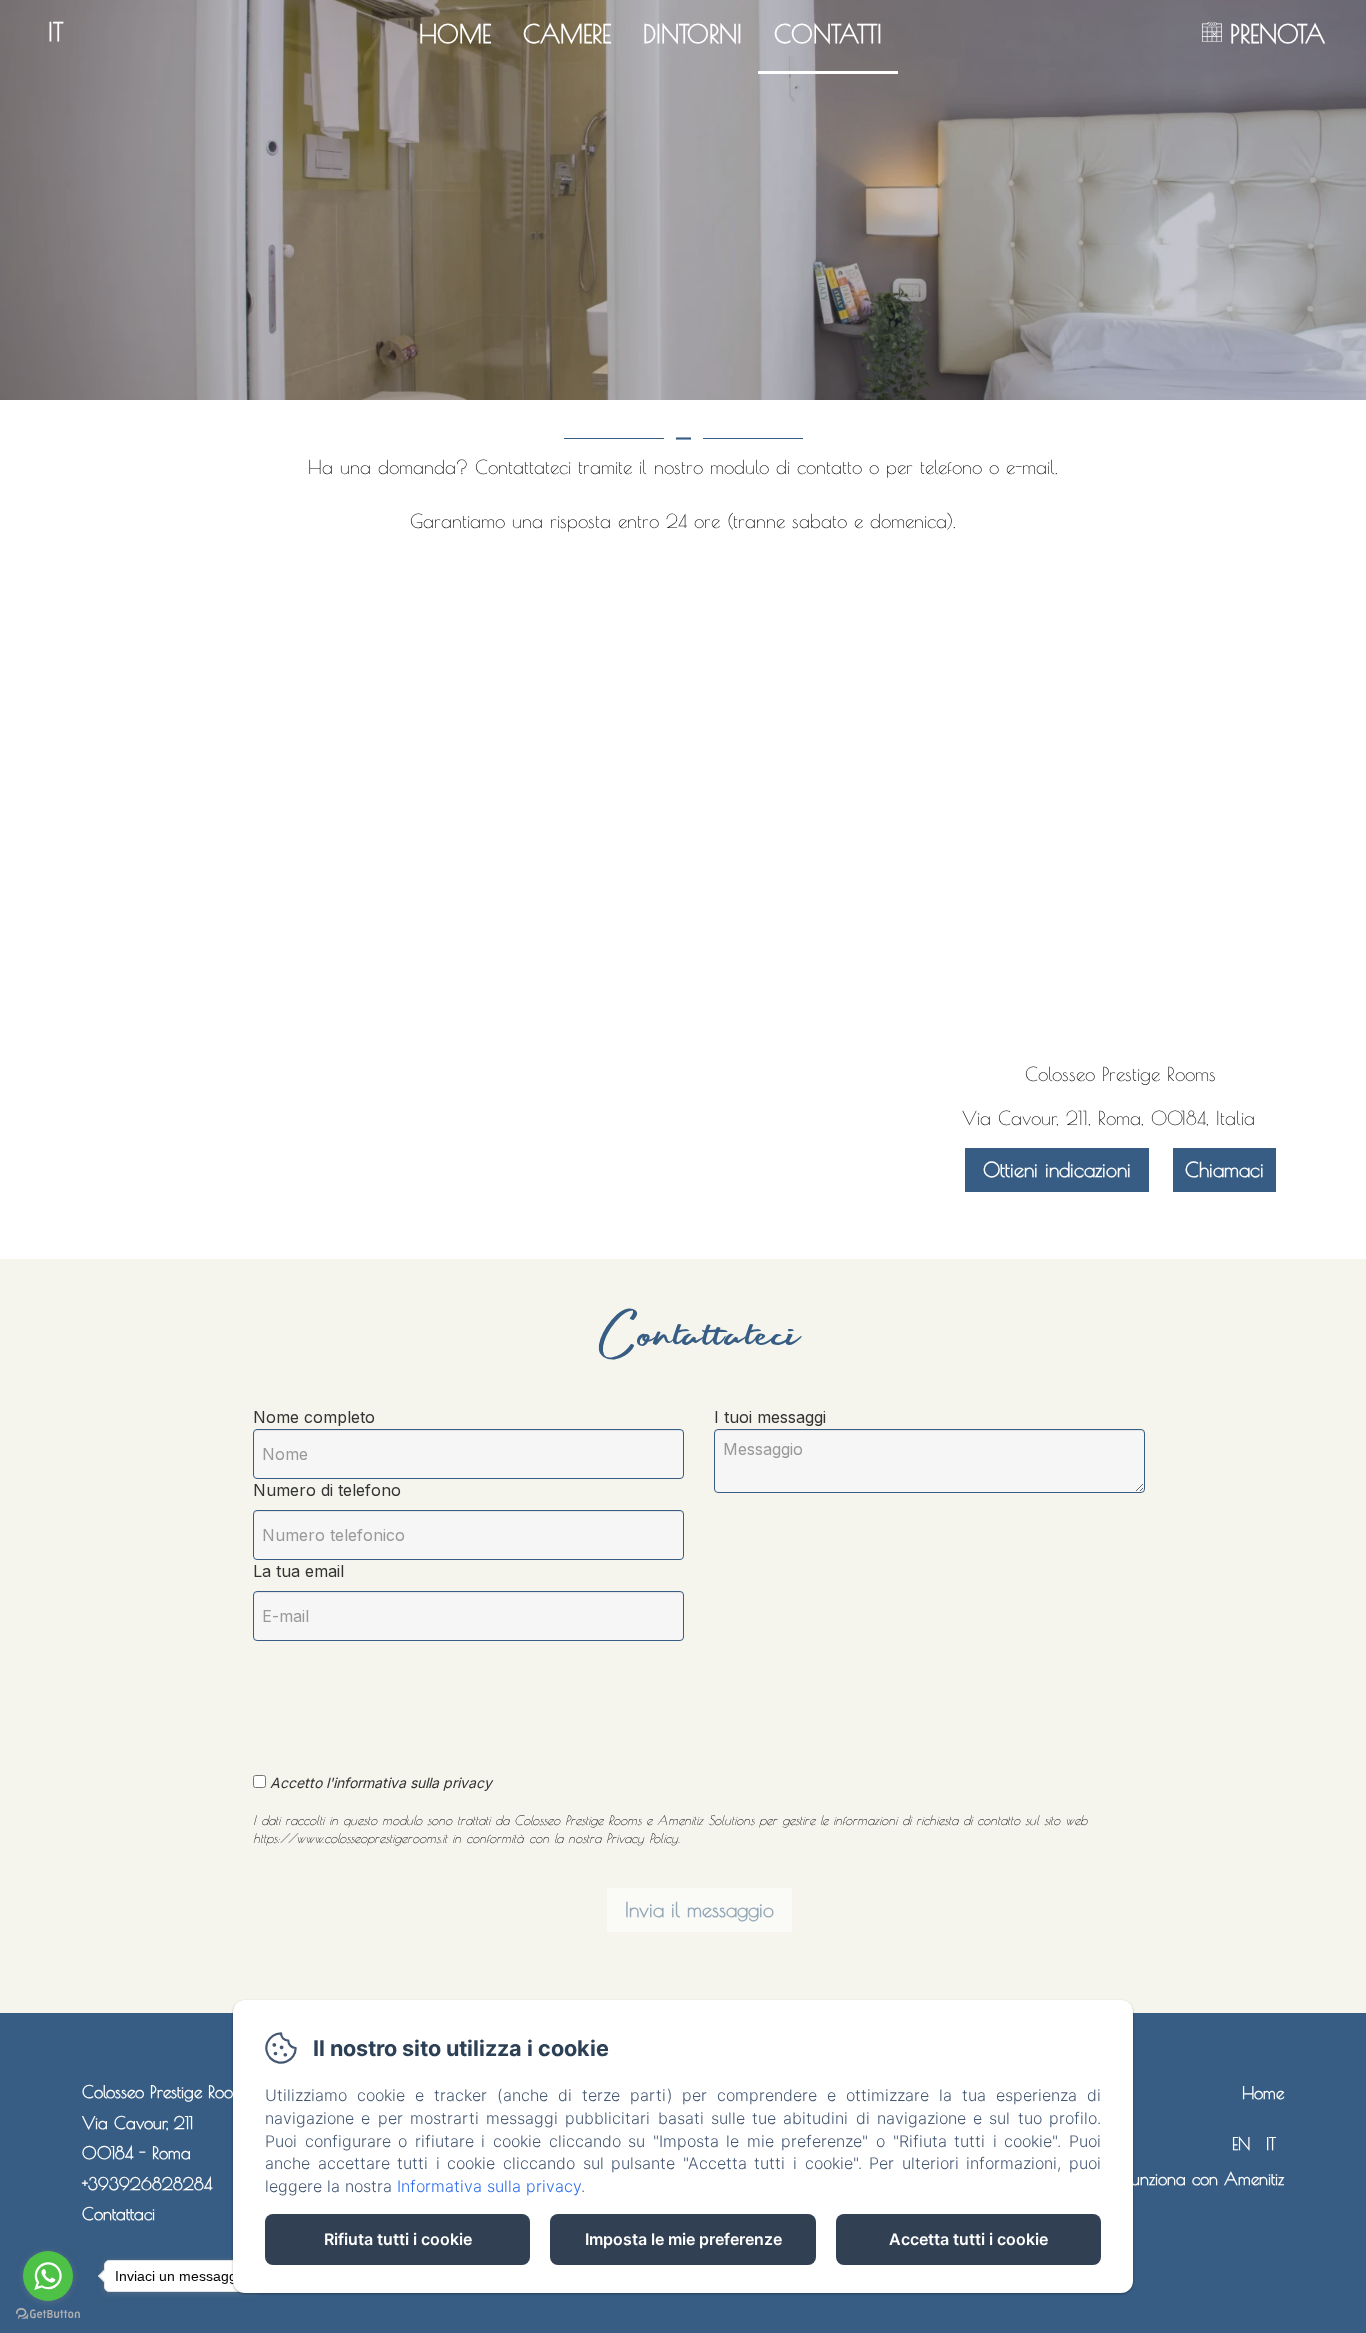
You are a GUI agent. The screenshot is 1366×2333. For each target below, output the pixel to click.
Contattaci (118, 2214)
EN (1241, 2144)
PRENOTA (1277, 33)
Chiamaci (1224, 1169)
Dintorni (692, 33)
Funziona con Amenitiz (1204, 2179)
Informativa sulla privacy (489, 2186)
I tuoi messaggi (770, 1417)
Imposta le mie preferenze (683, 2239)
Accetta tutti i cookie (968, 2239)
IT (1271, 2144)
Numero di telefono (327, 1490)
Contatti (828, 33)
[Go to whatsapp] (48, 2276)
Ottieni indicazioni (1057, 1169)
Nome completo (314, 1417)
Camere (567, 33)
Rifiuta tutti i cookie (398, 2239)
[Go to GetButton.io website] (48, 2313)
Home (455, 33)
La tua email (298, 1571)
